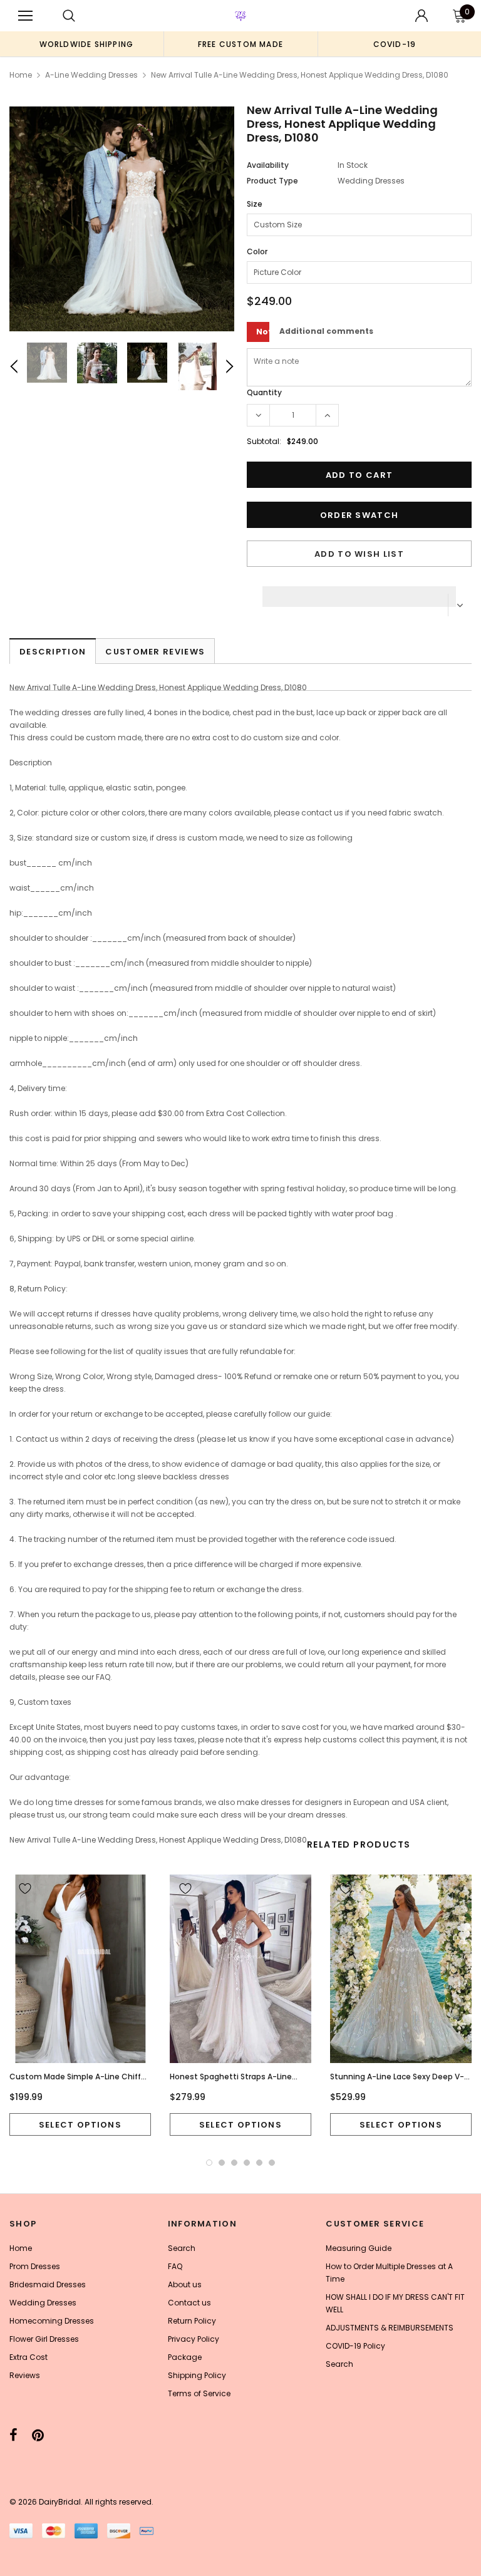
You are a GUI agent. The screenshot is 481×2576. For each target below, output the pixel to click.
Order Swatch (359, 515)
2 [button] (222, 2163)
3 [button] (234, 2163)
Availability (268, 165)
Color (257, 251)
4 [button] (247, 2163)
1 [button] (209, 2163)
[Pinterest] (38, 2435)
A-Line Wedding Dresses (91, 75)
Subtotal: (264, 441)
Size (255, 204)
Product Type (272, 181)
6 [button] (272, 2163)
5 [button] (259, 2163)
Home (21, 75)
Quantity (264, 392)
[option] (86, 44)
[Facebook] (13, 2435)
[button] (359, 593)
